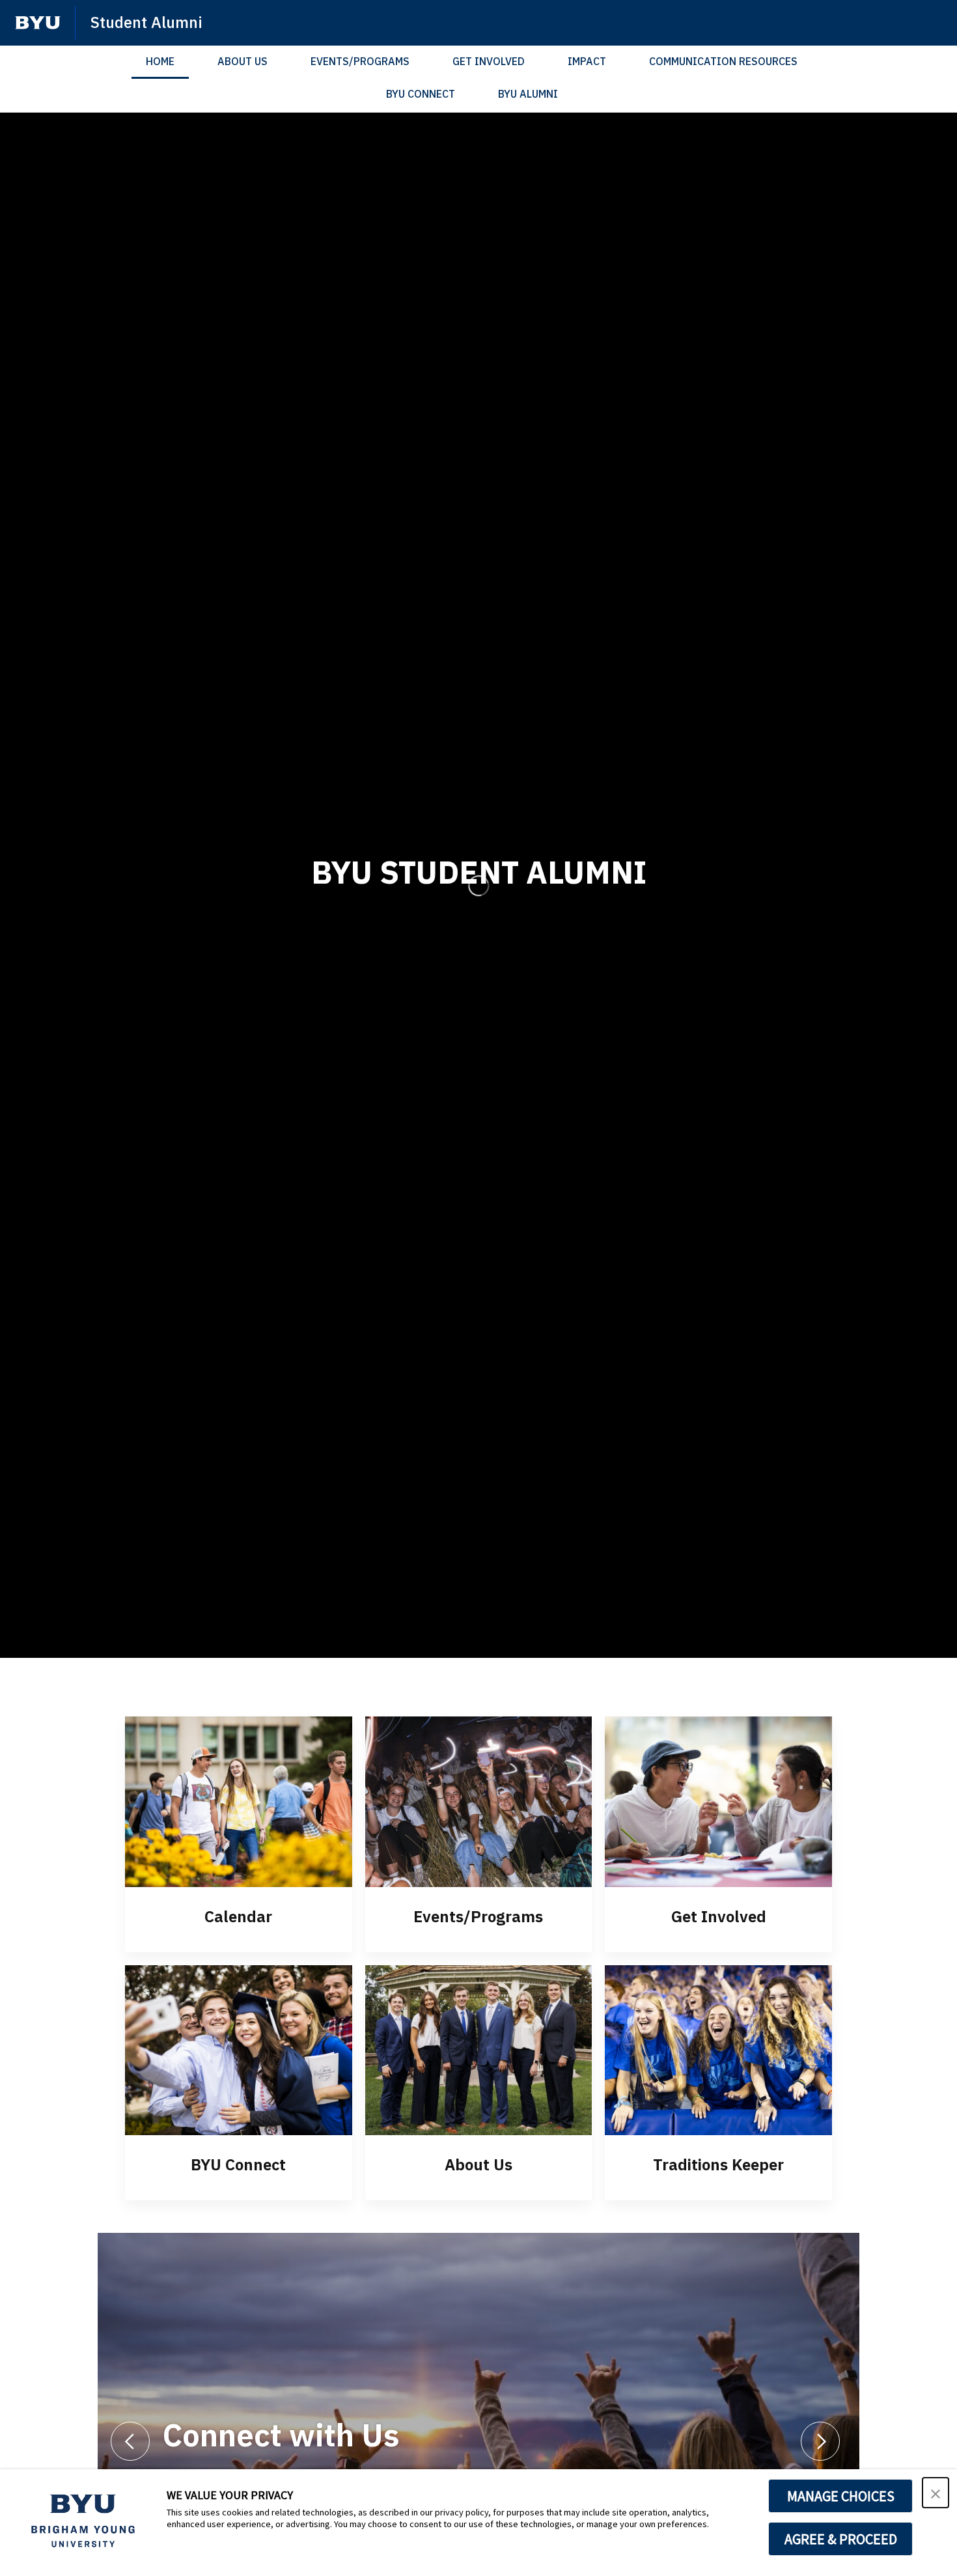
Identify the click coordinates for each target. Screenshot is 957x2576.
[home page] (38, 23)
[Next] (820, 2441)
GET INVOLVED (489, 61)
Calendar (238, 1916)
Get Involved (719, 1916)
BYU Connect (238, 2164)
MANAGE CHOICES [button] (841, 2496)
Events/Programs (478, 1916)
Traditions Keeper (718, 2164)
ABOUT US (243, 61)
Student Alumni (146, 22)
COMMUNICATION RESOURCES (723, 61)
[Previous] (130, 2441)
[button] (936, 2493)
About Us (478, 2164)
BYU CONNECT (421, 94)
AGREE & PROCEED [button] (841, 2539)
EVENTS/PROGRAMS (360, 61)
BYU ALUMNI (528, 94)
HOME (160, 61)
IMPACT (587, 61)
